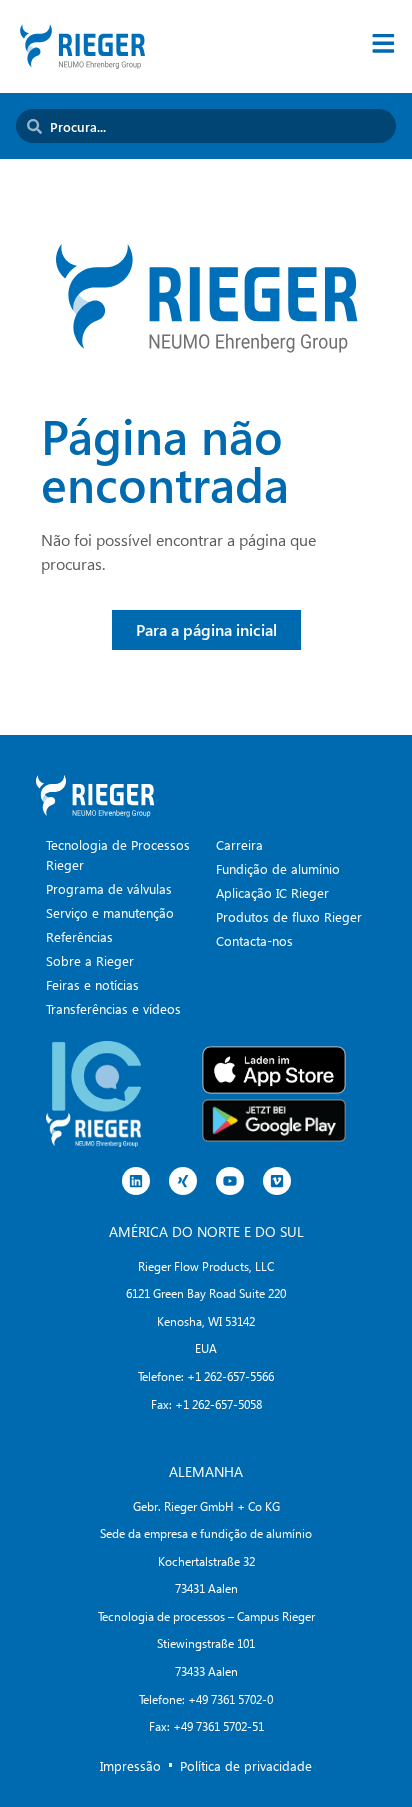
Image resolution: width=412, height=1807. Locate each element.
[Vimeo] (277, 1181)
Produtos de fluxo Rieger (289, 916)
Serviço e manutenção (110, 912)
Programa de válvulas (109, 888)
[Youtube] (230, 1181)
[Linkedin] (136, 1181)
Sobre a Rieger (90, 960)
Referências (79, 936)
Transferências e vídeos (113, 1008)
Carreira (239, 844)
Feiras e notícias (92, 984)
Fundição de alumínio (278, 868)
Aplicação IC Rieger (272, 892)
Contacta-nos (254, 940)
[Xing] (183, 1181)
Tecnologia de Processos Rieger (118, 854)
